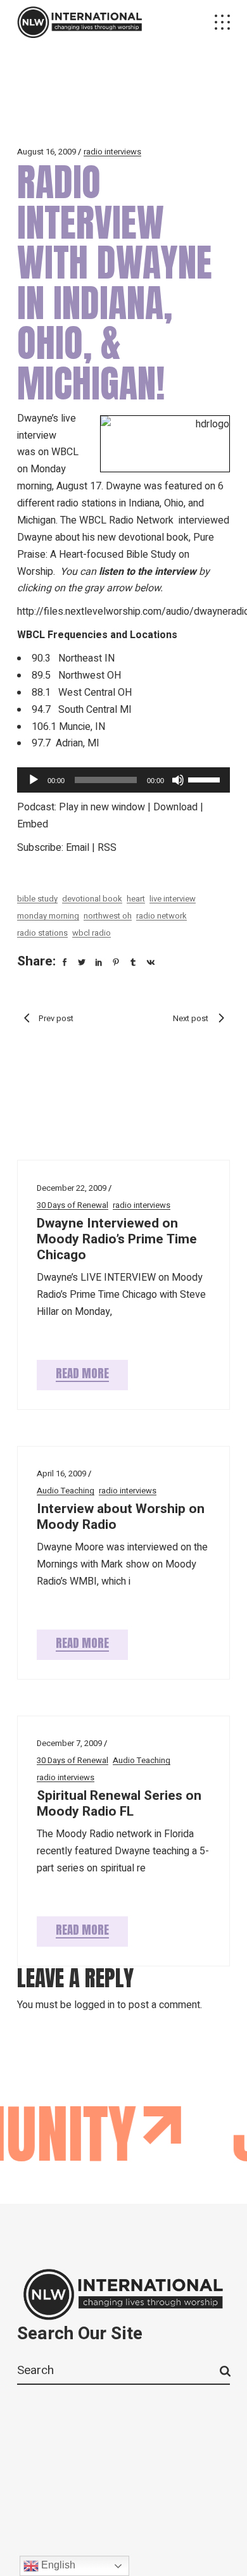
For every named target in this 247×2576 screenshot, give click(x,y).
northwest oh (108, 916)
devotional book (92, 899)
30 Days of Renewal (73, 1205)
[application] (123, 780)
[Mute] (178, 780)
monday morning (48, 916)
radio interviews (112, 152)
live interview (173, 899)
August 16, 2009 (47, 152)
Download (175, 807)
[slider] (206, 779)
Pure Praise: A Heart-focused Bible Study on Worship (116, 555)
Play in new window (102, 807)
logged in (94, 2005)
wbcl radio (92, 933)
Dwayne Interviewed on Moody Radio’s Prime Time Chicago (117, 1239)
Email (78, 848)
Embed (33, 824)
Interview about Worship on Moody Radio (121, 1517)
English (57, 2565)
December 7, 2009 (69, 1743)
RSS (107, 848)
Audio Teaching (66, 1491)
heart (136, 899)
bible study (37, 899)
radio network (161, 916)
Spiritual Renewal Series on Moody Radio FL (119, 1804)
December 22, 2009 (72, 1188)
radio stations (42, 933)
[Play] (34, 780)
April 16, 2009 (61, 1473)
